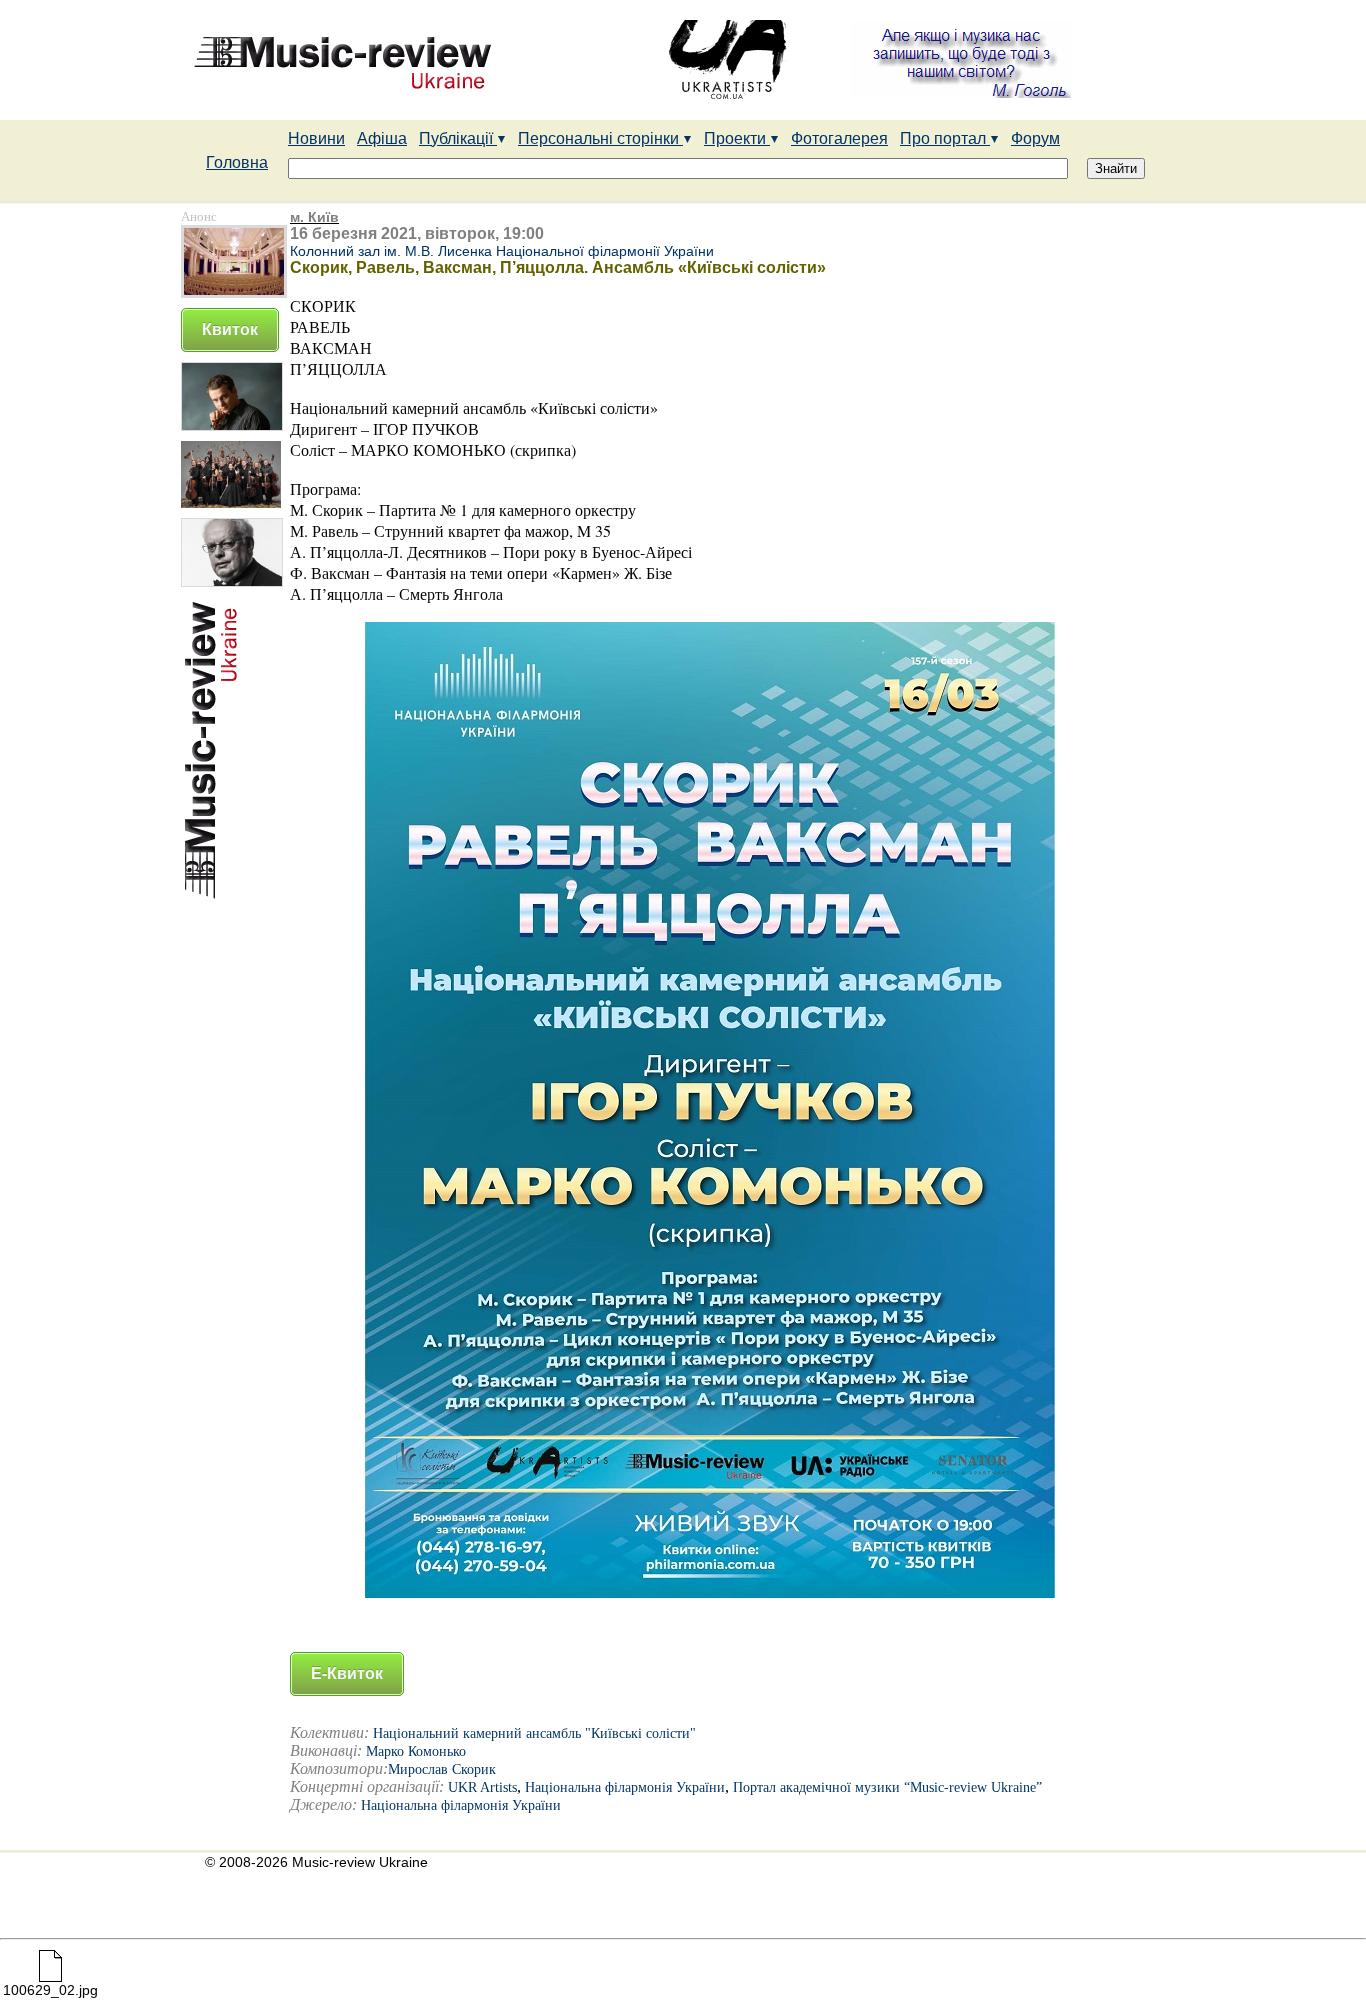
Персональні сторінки (600, 138)
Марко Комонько (416, 1751)
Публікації (458, 138)
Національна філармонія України (625, 1787)
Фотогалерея (839, 138)
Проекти (737, 138)
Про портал (945, 138)
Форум (1035, 138)
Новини (316, 138)
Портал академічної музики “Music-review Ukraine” (887, 1787)
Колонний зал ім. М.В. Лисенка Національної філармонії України (502, 251)
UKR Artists (482, 1787)
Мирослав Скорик (442, 1769)
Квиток (230, 329)
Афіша (382, 138)
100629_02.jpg (50, 1990)
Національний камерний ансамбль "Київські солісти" (534, 1733)
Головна (237, 162)
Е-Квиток (347, 1673)
